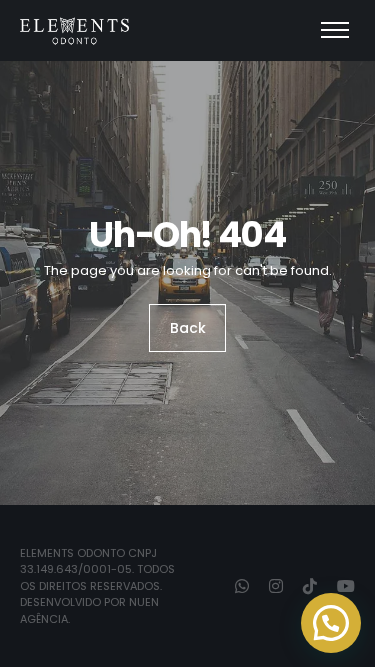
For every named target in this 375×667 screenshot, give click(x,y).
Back (188, 328)
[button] (331, 623)
